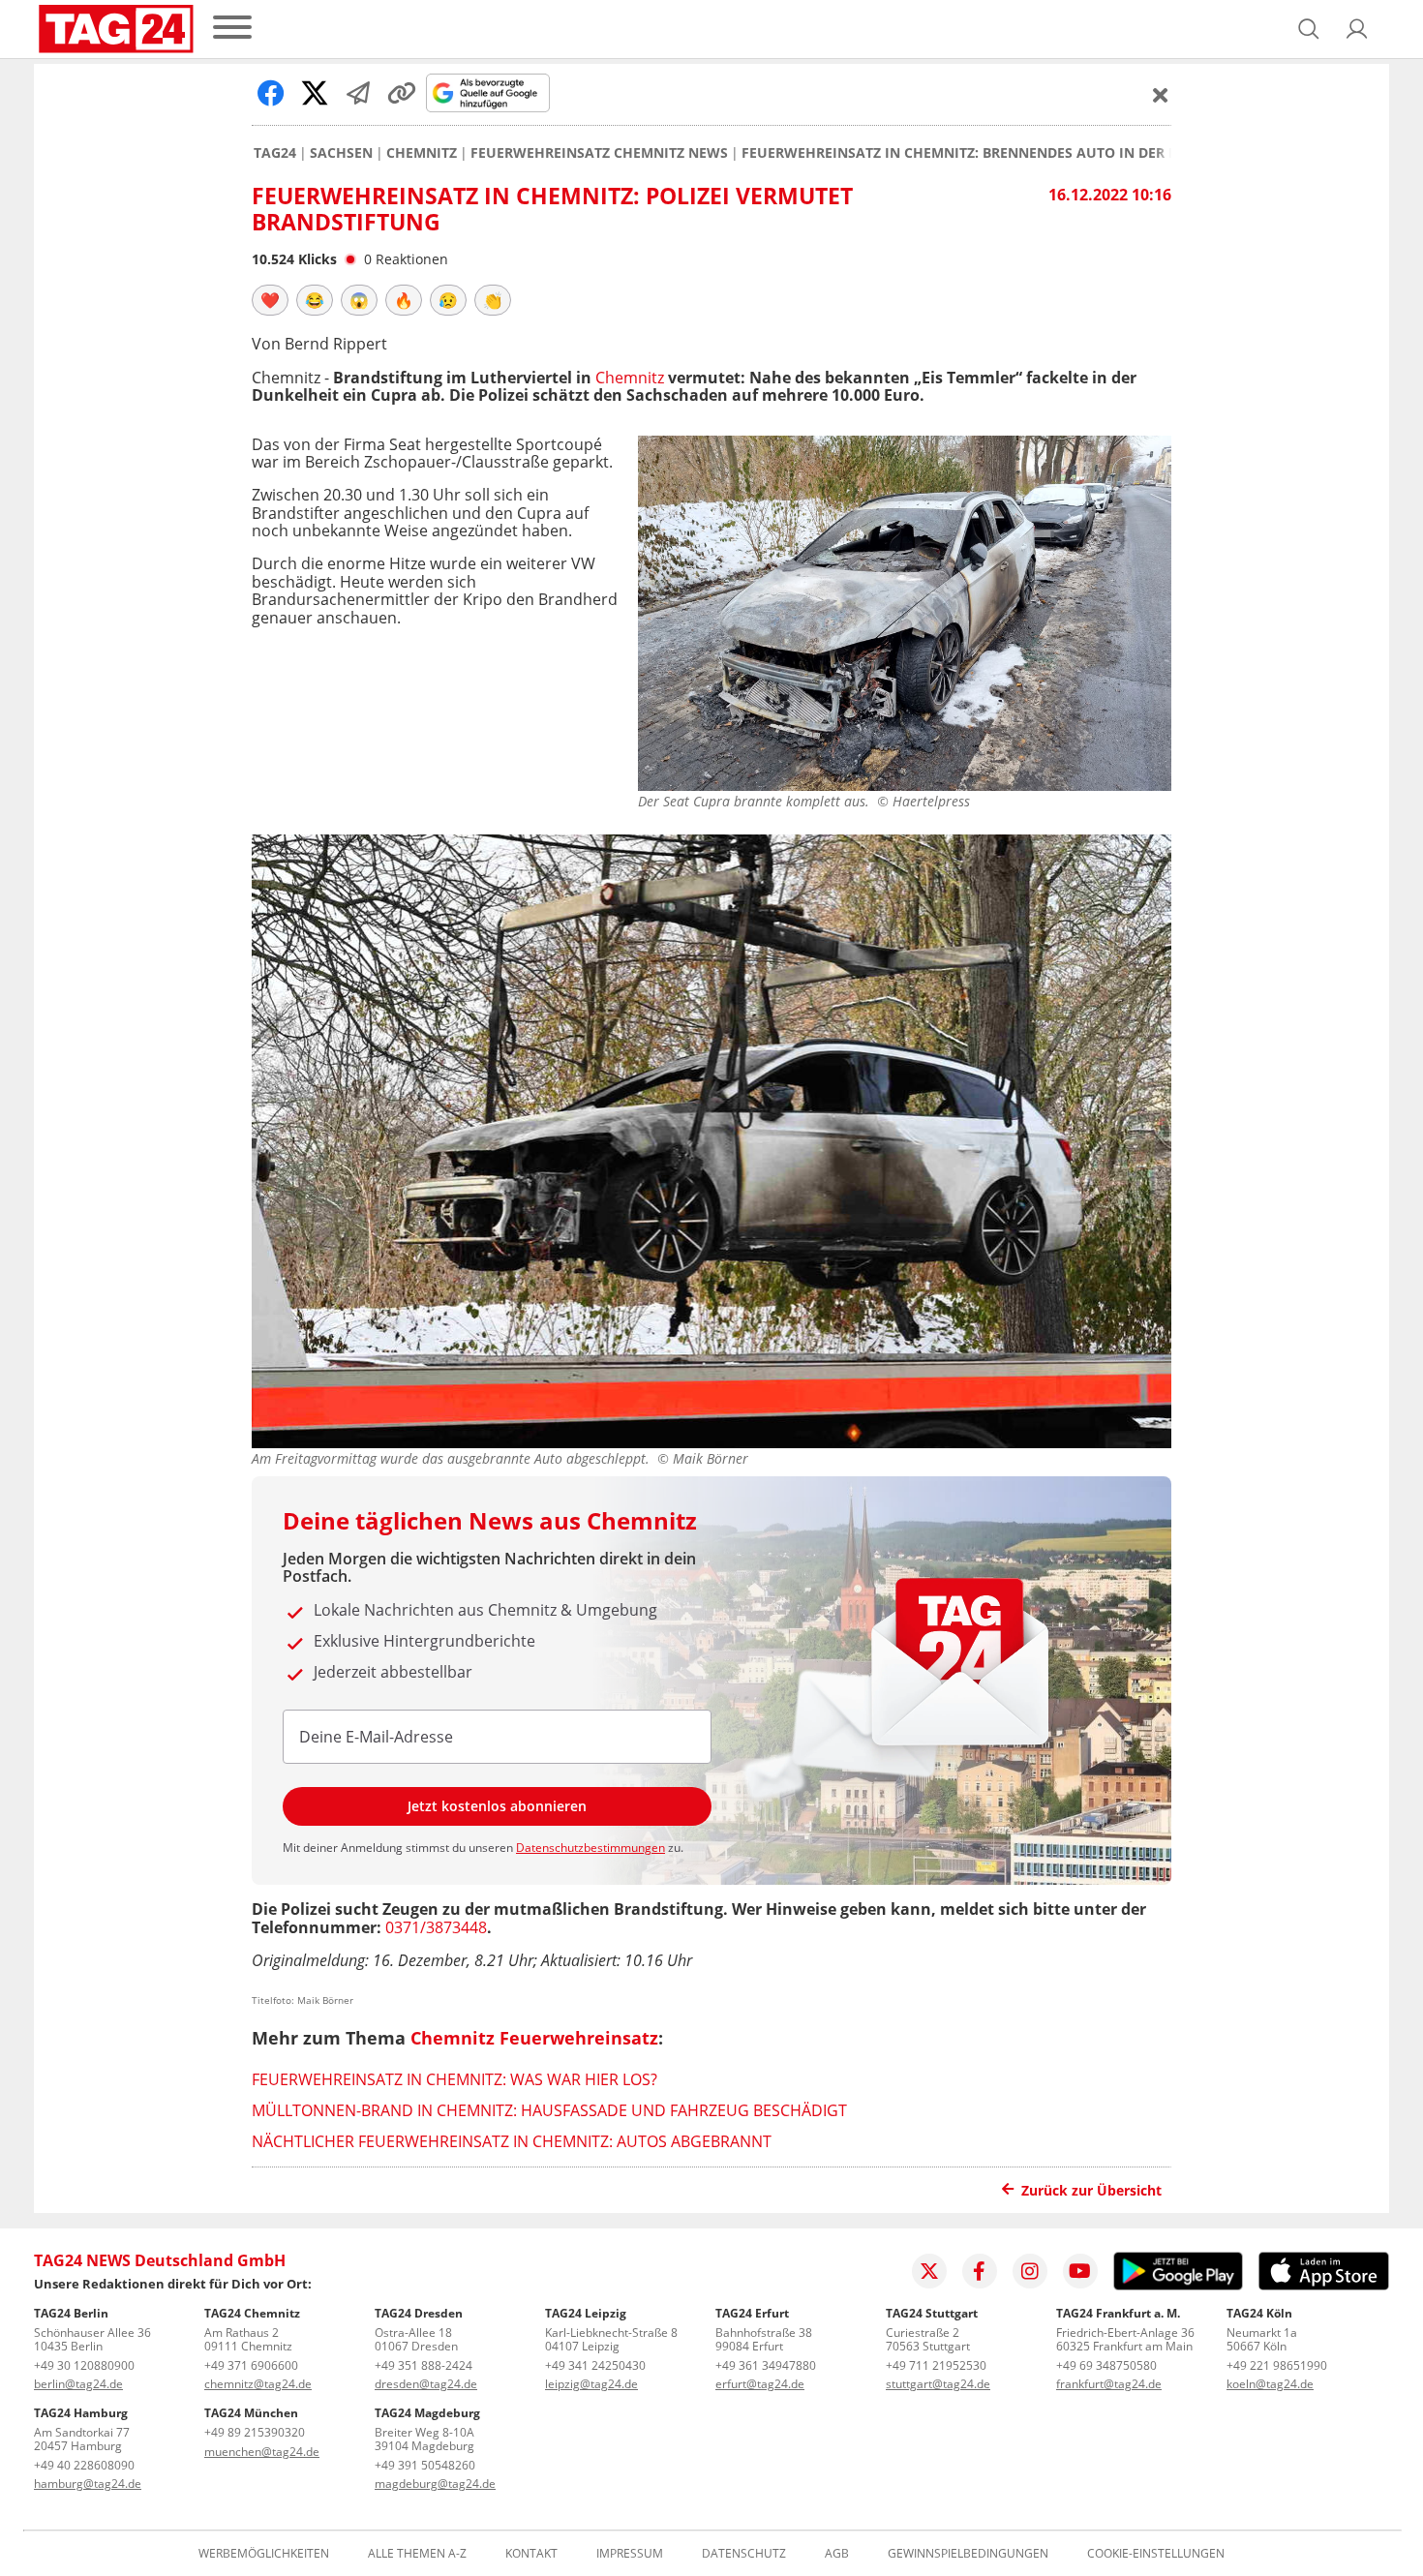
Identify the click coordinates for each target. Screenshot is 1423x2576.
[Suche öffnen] (1309, 29)
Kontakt (531, 2554)
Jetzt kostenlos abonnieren (497, 1806)
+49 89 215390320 (255, 2432)
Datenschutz (744, 2554)
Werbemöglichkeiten (264, 2554)
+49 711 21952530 (936, 2365)
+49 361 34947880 (766, 2365)
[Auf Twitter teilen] (315, 93)
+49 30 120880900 (84, 2365)
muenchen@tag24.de (262, 2452)
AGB (837, 2554)
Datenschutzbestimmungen (590, 1848)
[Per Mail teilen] (358, 93)
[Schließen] (1161, 95)
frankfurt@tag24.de (1109, 2384)
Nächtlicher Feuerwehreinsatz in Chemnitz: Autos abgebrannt (512, 2141)
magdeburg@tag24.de (435, 2484)
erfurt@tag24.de (760, 2384)
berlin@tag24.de (78, 2384)
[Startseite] (116, 29)
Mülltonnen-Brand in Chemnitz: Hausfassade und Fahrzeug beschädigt (549, 2110)
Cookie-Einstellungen (1156, 2554)
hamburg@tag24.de (88, 2484)
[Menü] (232, 29)
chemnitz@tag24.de (258, 2384)
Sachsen (341, 153)
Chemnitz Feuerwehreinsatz (534, 2038)
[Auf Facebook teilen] (271, 93)
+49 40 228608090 (84, 2465)
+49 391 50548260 (425, 2465)
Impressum (630, 2554)
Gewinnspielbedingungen (968, 2554)
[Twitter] (929, 2271)
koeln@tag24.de (1270, 2384)
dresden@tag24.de (426, 2384)
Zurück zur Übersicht (1091, 2190)
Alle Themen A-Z (417, 2554)
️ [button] (270, 300)
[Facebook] (980, 2271)
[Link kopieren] (402, 93)
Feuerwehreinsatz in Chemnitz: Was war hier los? (454, 2079)
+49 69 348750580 (1106, 2365)
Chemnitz (422, 153)
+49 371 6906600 (251, 2365)
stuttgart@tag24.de (938, 2384)
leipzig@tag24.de (591, 2384)
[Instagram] (1030, 2271)
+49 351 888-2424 (424, 2365)
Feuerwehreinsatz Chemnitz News (599, 153)
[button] (1357, 29)
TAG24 (275, 153)
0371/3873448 (436, 1927)
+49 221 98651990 (1277, 2365)
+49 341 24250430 (595, 2365)
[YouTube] (1080, 2271)
